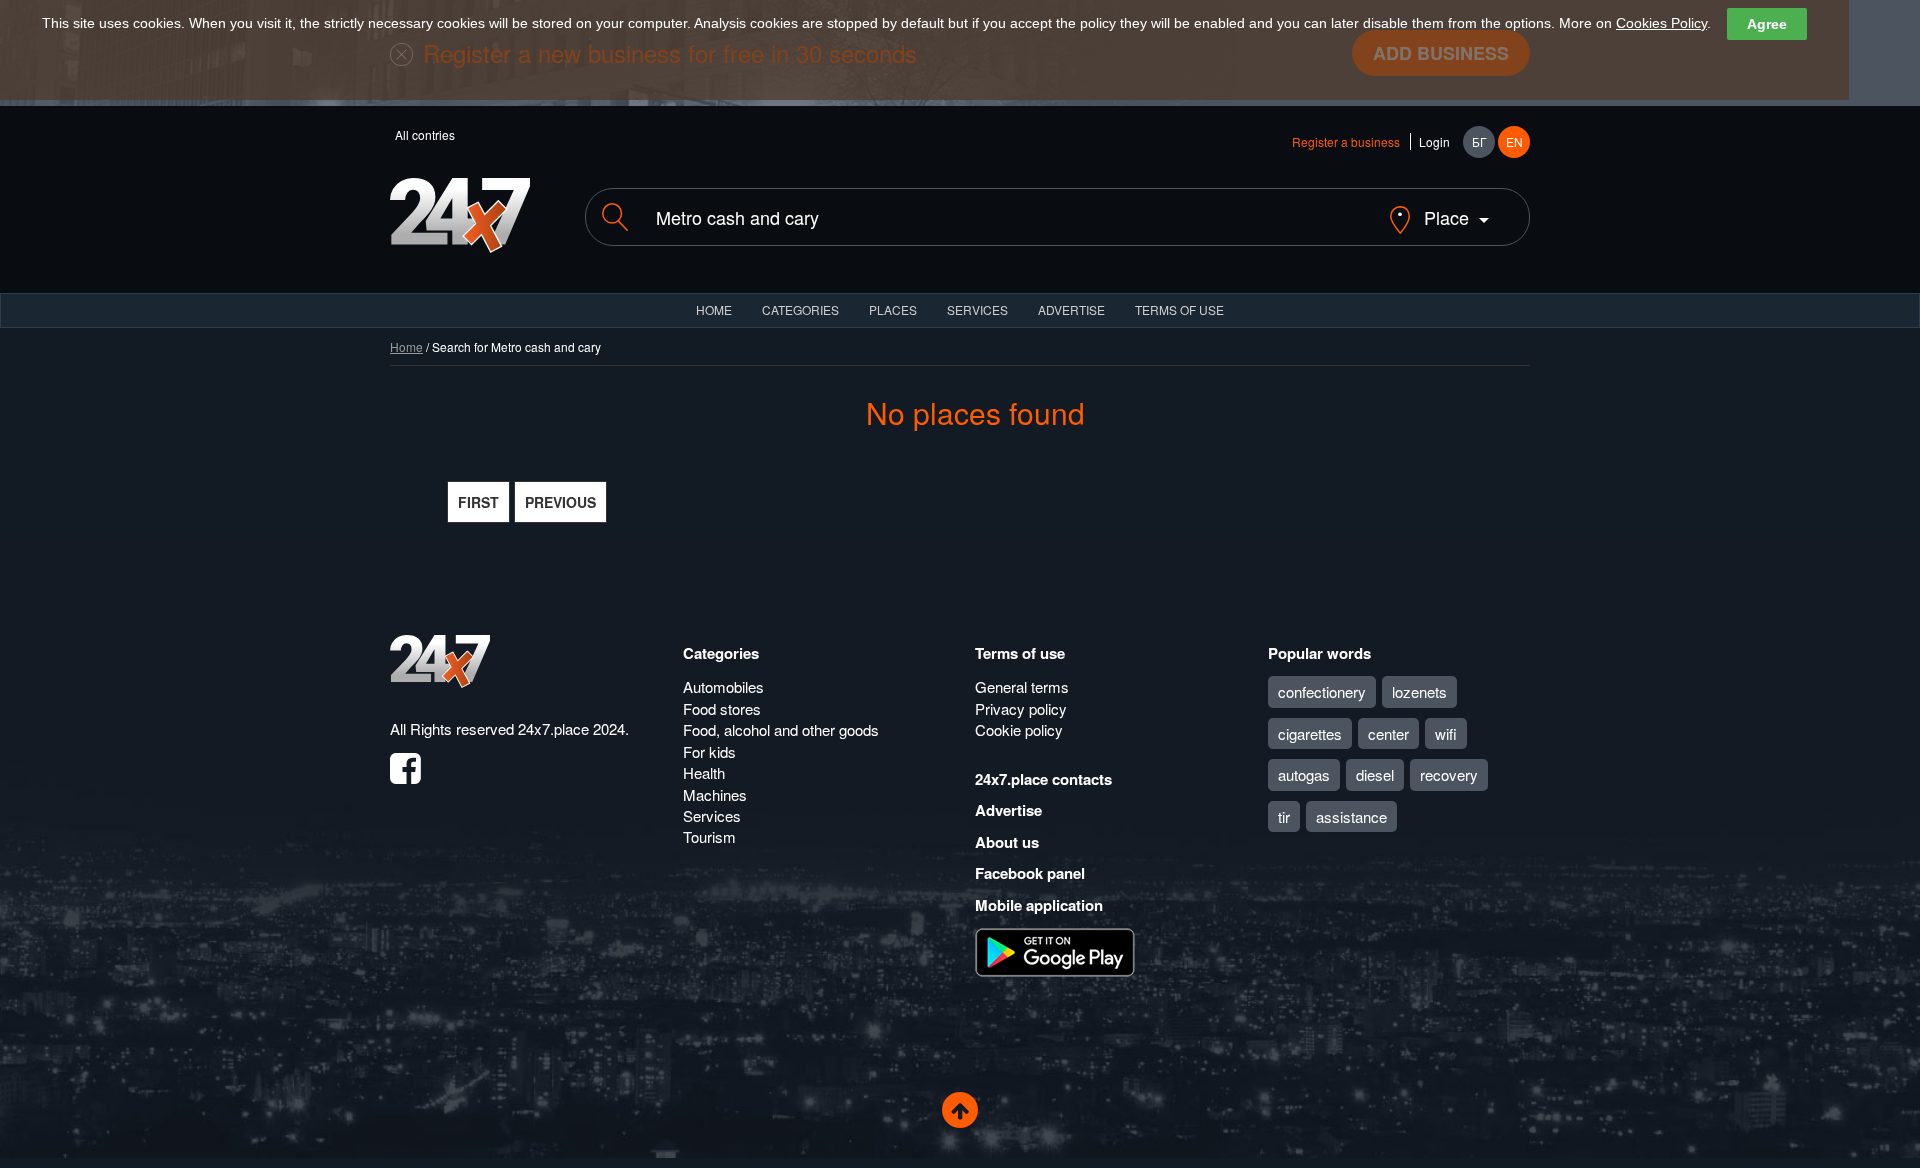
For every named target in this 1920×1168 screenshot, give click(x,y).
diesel (1375, 774)
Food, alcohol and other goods (781, 729)
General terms (1022, 686)
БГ (1479, 141)
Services (977, 309)
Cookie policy (1019, 729)
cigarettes (1310, 733)
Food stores (722, 708)
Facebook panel (1030, 873)
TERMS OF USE (1179, 309)
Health (704, 772)
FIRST (478, 502)
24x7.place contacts (1043, 779)
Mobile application (1039, 905)
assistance (1351, 816)
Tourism (709, 836)
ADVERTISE (1071, 309)
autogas (1304, 774)
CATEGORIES (800, 309)
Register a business (1346, 141)
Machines (715, 794)
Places (893, 309)
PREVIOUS (560, 502)
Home (406, 346)
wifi (1446, 733)
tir (1284, 816)
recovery (1449, 774)
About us (1007, 842)
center (1388, 733)
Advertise (1008, 810)
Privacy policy (1021, 708)
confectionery (1322, 691)
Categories (721, 653)
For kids (709, 751)
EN (1514, 141)
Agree (1767, 24)
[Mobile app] (1055, 951)
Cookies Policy (1661, 23)
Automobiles (723, 686)
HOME (714, 309)
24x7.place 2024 (571, 728)
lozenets (1419, 691)
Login (1434, 141)
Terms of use (1020, 653)
